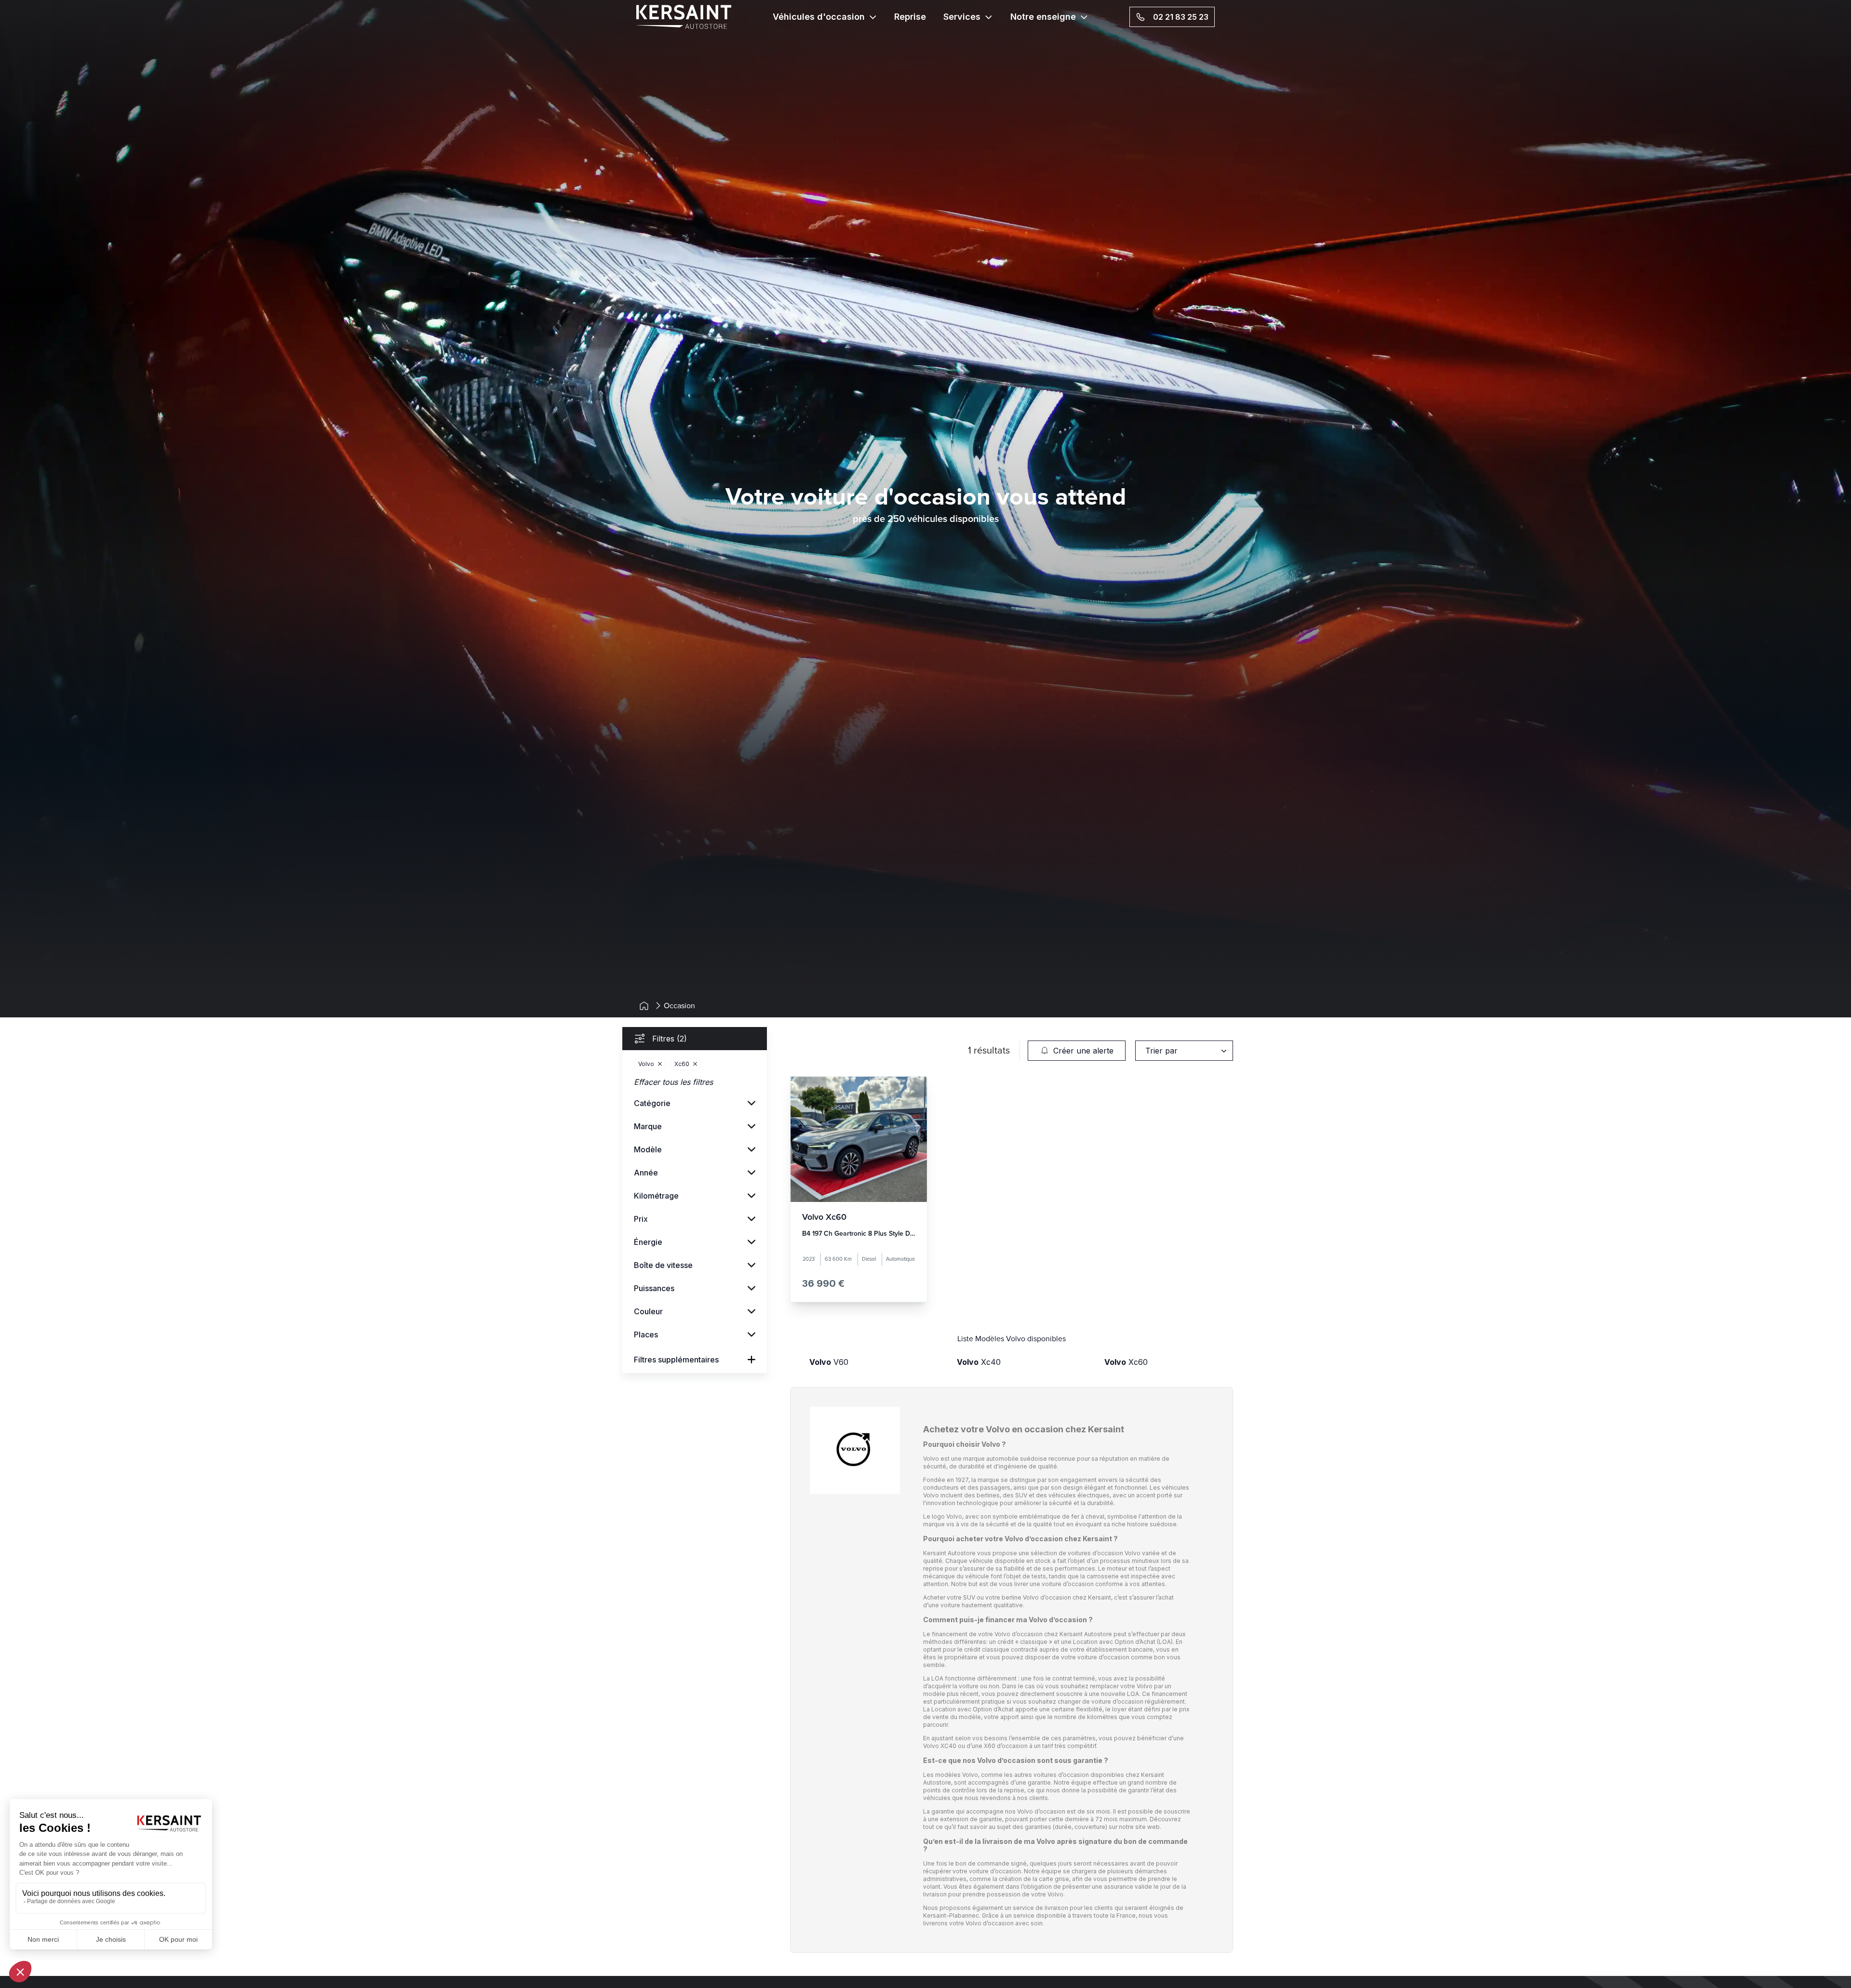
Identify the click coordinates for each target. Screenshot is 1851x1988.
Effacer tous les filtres (673, 1082)
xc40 (979, 1362)
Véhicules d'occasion (819, 17)
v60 (829, 1362)
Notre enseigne (1043, 17)
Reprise (910, 17)
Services (962, 17)
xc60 (1126, 1362)
